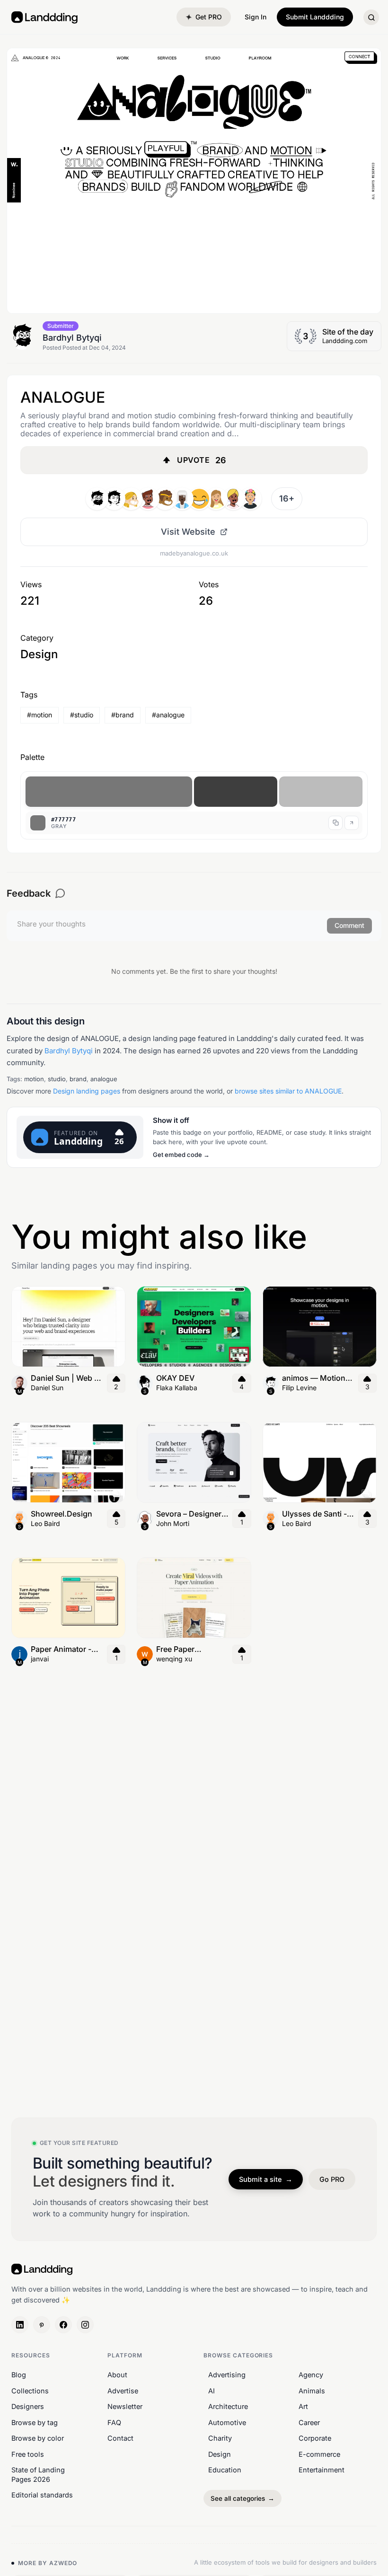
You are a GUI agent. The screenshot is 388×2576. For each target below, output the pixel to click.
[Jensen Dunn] (182, 499)
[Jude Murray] (199, 499)
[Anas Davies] (233, 499)
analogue (104, 1079)
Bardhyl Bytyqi (69, 1051)
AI (212, 2391)
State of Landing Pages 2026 (38, 2475)
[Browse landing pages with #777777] (109, 792)
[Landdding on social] (20, 2325)
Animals (312, 2391)
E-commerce (319, 2454)
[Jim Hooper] (165, 499)
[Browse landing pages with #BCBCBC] (321, 792)
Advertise (123, 2391)
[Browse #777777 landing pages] (352, 823)
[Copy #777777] (335, 823)
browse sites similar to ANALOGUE (288, 1091)
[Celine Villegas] (131, 499)
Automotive (227, 2422)
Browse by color (38, 2438)
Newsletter (125, 2406)
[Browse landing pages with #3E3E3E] (236, 792)
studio (57, 1079)
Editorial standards (42, 2495)
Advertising (227, 2375)
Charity (220, 2438)
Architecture (228, 2406)
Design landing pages (87, 1091)
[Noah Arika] (216, 499)
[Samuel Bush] (114, 499)
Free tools (28, 2454)
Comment (349, 925)
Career (309, 2422)
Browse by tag (35, 2422)
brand (78, 1079)
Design (220, 2454)
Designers (28, 2406)
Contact (120, 2438)
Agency (311, 2375)
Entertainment (322, 2470)
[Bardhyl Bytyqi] (97, 499)
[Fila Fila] (250, 499)
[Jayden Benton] (148, 499)
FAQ (114, 2422)
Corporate (315, 2438)
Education (225, 2470)
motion (34, 1079)
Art (303, 2406)
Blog (19, 2375)
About (117, 2375)
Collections (30, 2391)
